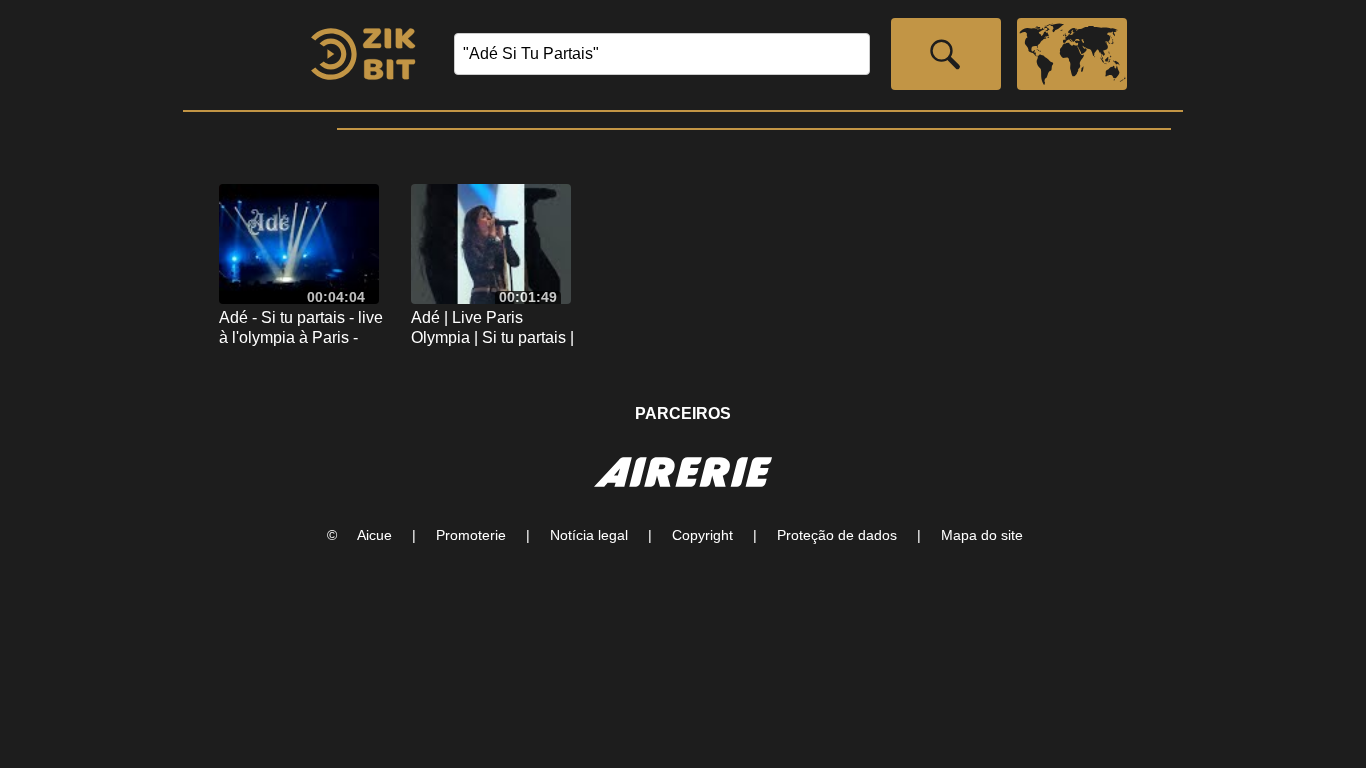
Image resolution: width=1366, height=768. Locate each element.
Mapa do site (982, 535)
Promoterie (471, 535)
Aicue (374, 535)
